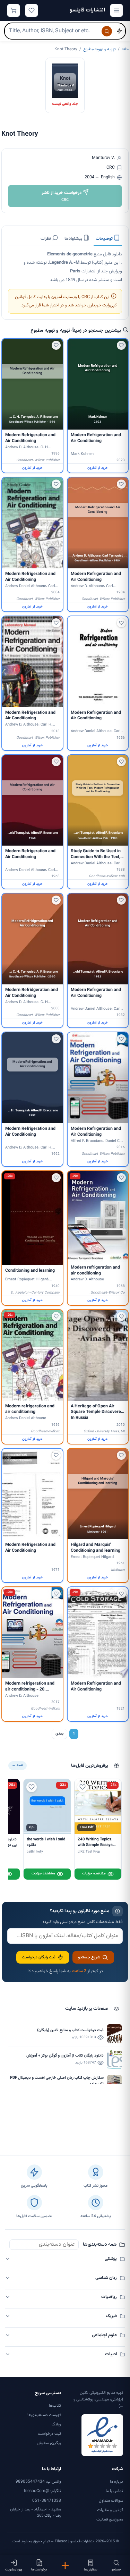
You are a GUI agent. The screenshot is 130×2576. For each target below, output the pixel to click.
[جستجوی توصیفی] (119, 31)
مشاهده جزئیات (94, 1874)
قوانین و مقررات (110, 2510)
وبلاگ (56, 2424)
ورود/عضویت (14, 2570)
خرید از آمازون (98, 468)
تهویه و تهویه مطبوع (99, 49)
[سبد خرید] (14, 10)
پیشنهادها (74, 239)
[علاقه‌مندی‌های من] (32, 10)
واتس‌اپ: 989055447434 (38, 2482)
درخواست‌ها (39, 2570)
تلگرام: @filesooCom (42, 2491)
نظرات (46, 239)
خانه (125, 49)
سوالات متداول (111, 2501)
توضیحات (105, 239)
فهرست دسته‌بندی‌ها (44, 2415)
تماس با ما (114, 2491)
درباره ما (116, 2482)
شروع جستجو (89, 1957)
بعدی (59, 1734)
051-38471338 (47, 2501)
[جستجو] (107, 31)
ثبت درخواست (49, 2434)
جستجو (116, 2570)
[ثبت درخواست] (65, 2566)
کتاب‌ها (55, 2406)
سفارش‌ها (91, 2570)
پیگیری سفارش (49, 2443)
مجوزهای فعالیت (110, 2519)
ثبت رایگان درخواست (39, 1957)
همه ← (18, 1765)
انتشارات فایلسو (87, 10)
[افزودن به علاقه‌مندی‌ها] (121, 345)
